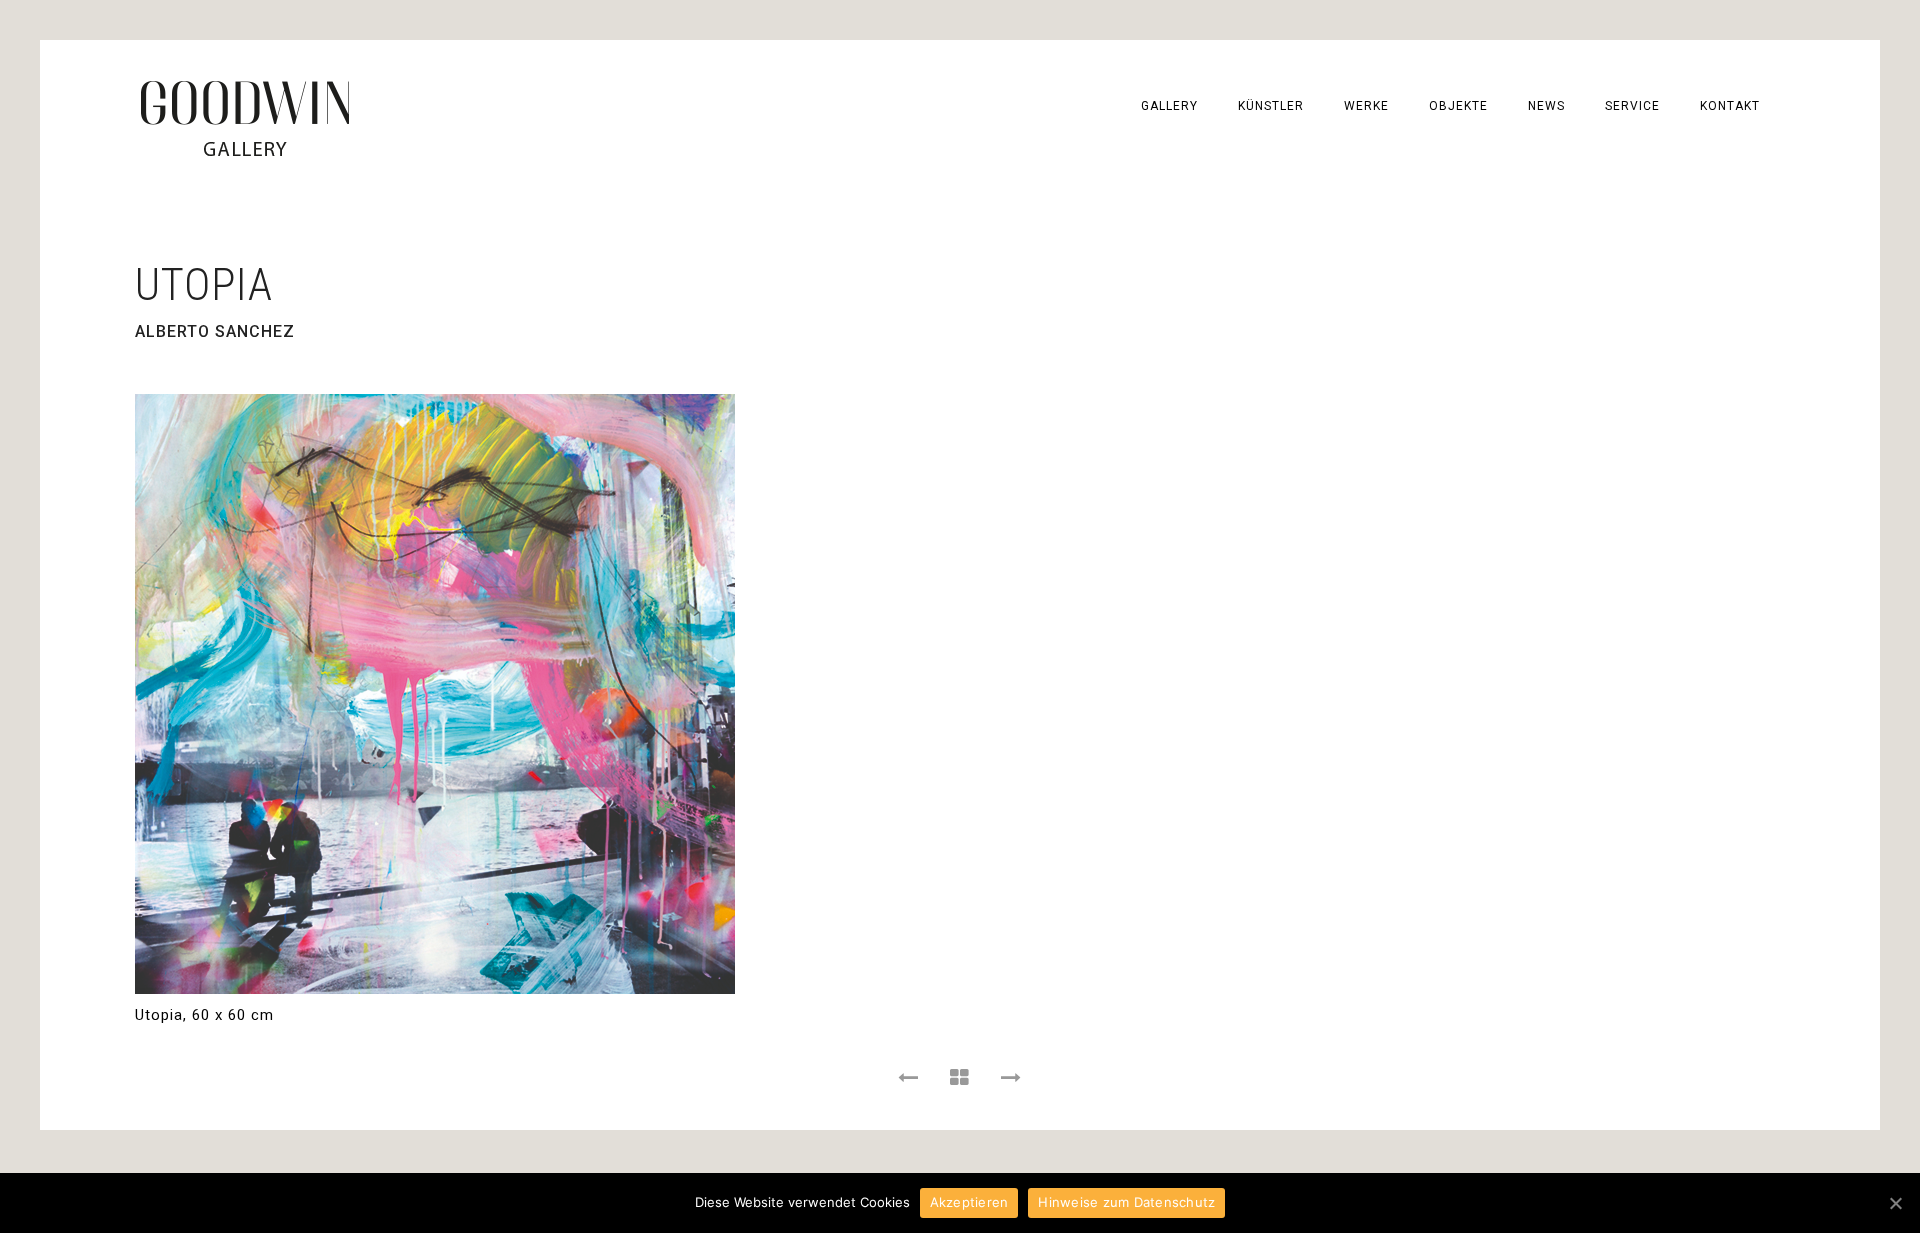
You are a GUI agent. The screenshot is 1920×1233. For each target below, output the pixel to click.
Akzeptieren (969, 1202)
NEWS (1546, 106)
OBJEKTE (1458, 106)
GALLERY (1169, 106)
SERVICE (1632, 106)
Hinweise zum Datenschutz (1126, 1202)
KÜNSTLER (1271, 106)
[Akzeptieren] (1895, 1203)
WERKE (1366, 106)
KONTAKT (1730, 106)
